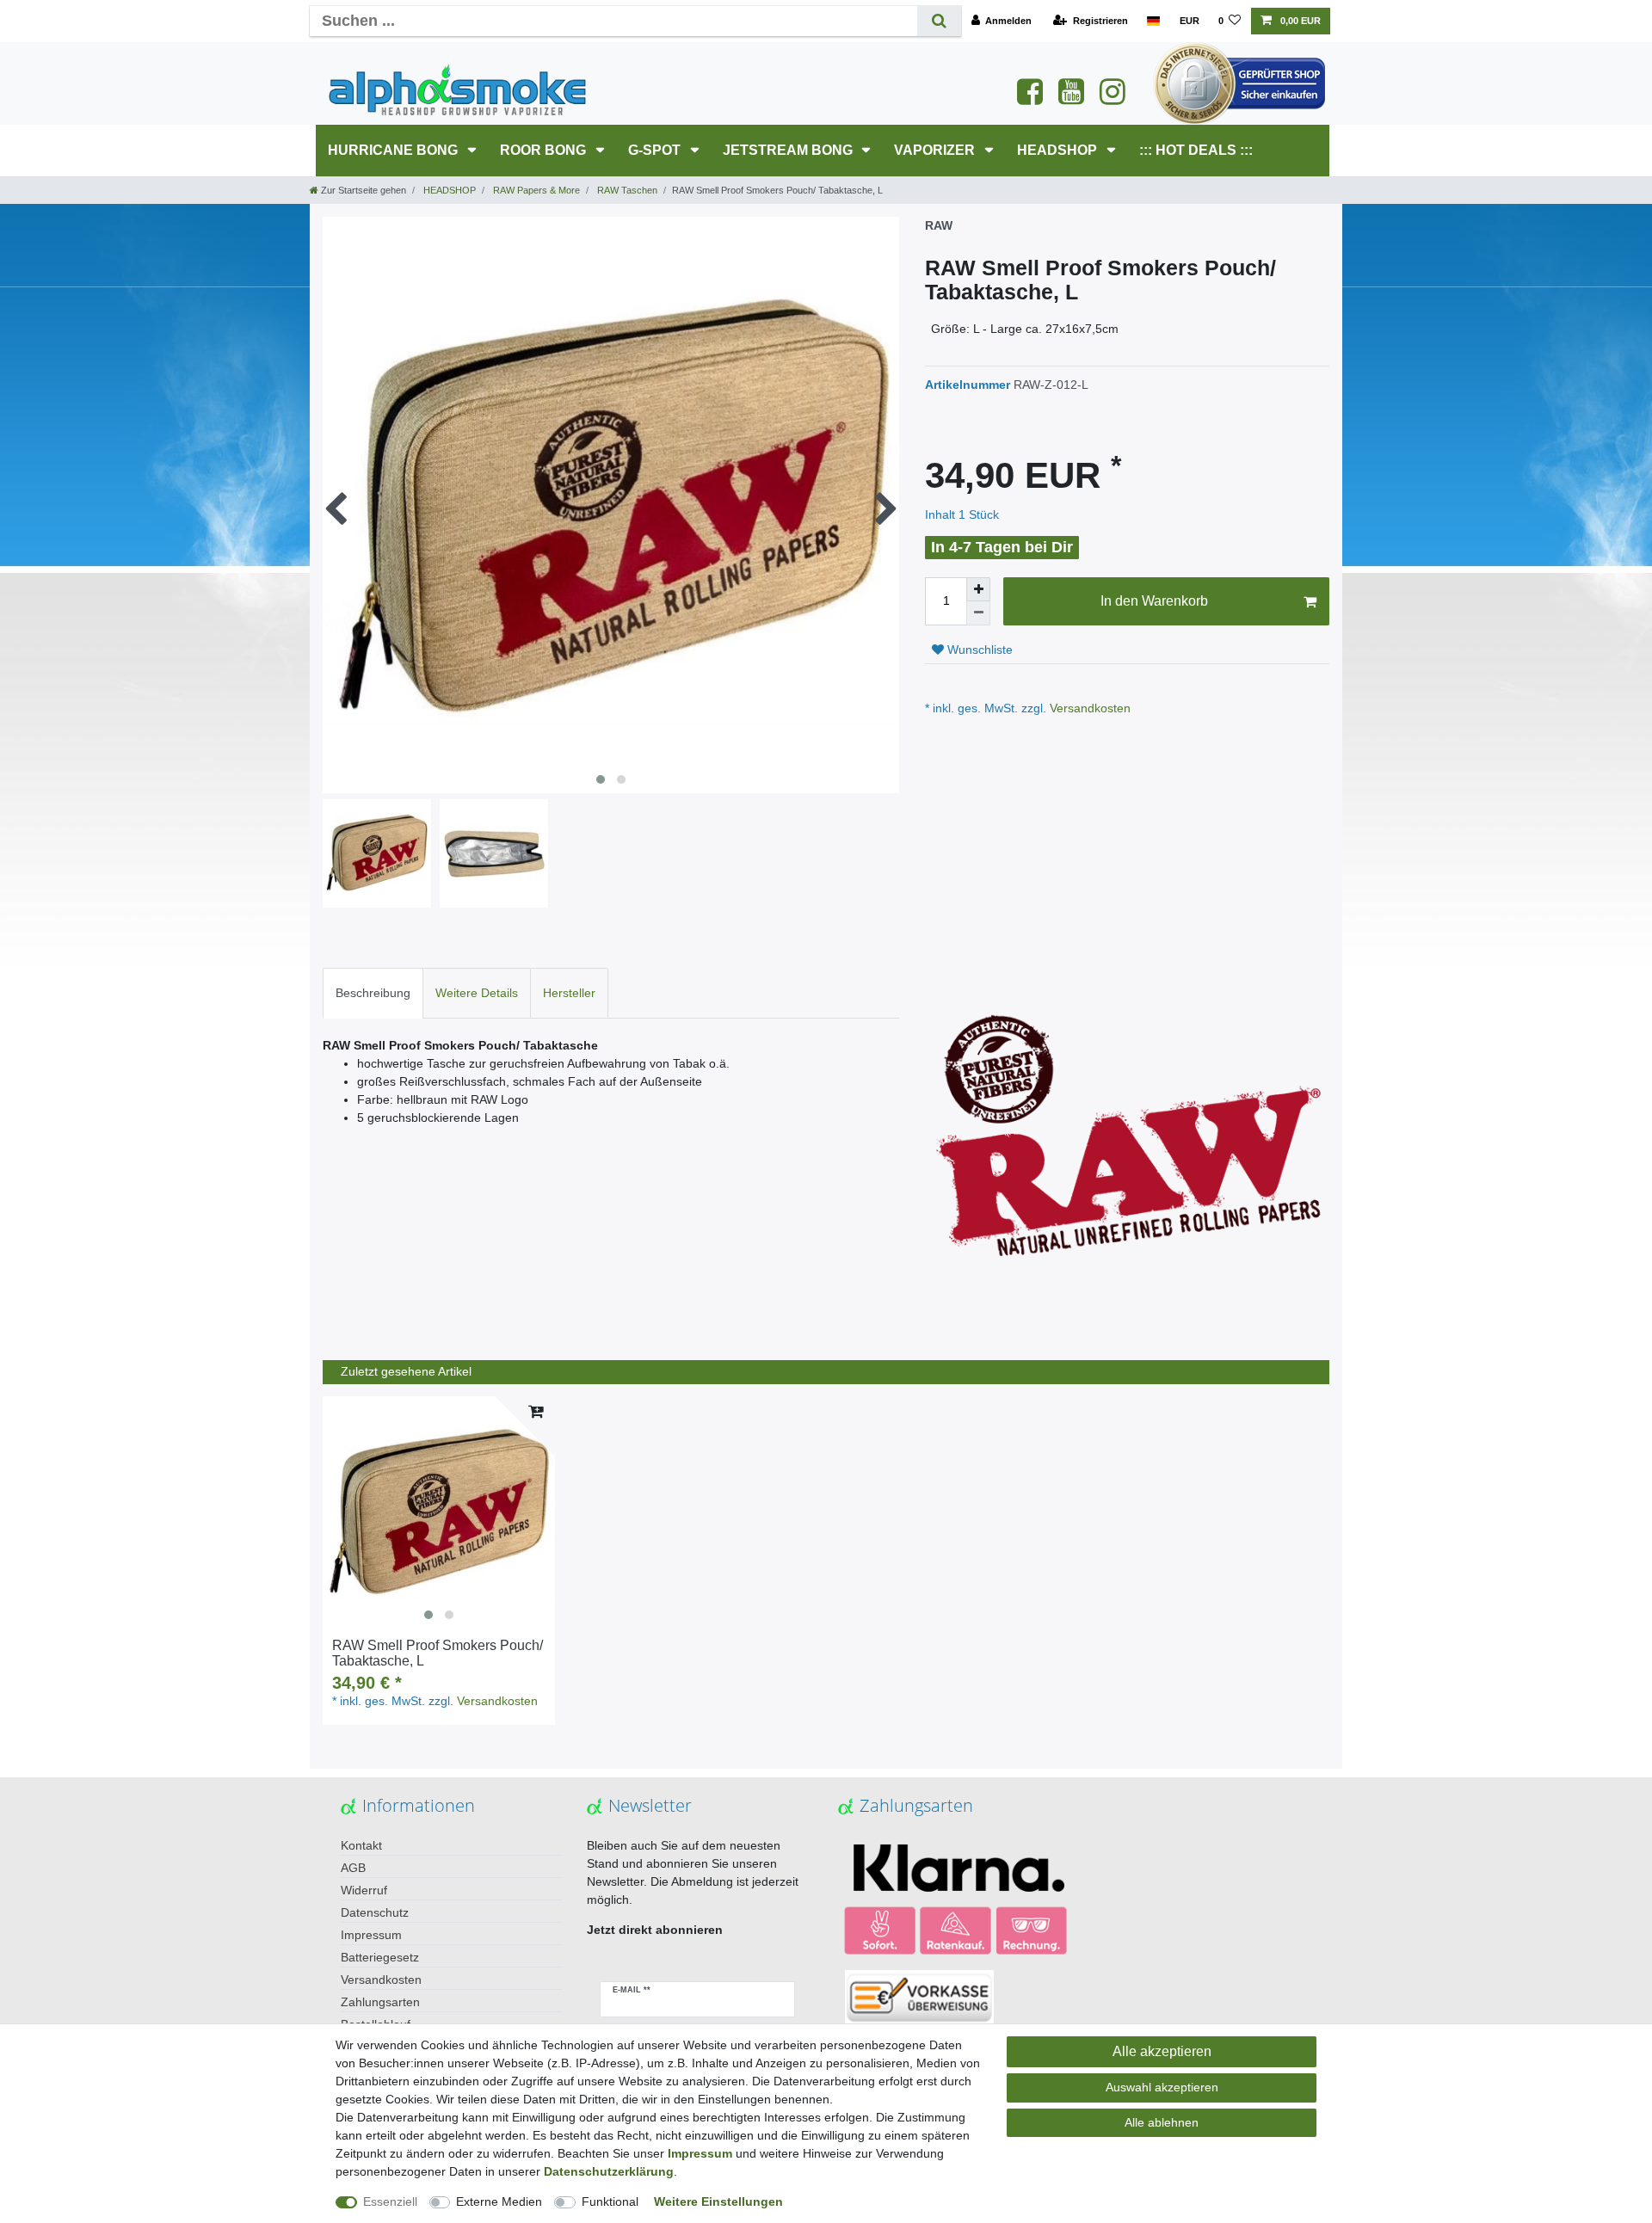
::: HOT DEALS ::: (1196, 150)
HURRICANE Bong (395, 150)
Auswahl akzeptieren (1162, 2087)
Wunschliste (978, 650)
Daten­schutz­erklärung (609, 2171)
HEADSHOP (1059, 150)
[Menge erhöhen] (978, 589)
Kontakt (361, 1845)
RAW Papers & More (535, 190)
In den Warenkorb (1154, 601)
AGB (353, 1868)
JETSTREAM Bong (789, 150)
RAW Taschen (626, 190)
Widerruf (364, 1890)
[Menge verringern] (978, 613)
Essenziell (390, 2201)
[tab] (373, 993)
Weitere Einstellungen (718, 2201)
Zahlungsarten (380, 2002)
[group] (439, 1512)
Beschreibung (373, 993)
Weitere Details (477, 993)
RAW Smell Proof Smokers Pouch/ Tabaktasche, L (438, 1653)
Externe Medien (499, 2201)
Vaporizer (936, 150)
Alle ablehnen (1162, 2122)
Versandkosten (1088, 708)
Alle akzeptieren (1162, 2051)
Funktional (610, 2201)
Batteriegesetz (380, 1957)
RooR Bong (545, 150)
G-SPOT (656, 150)
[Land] (1153, 21)
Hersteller (569, 993)
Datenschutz (375, 1912)
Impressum (371, 1935)
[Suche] (939, 21)
